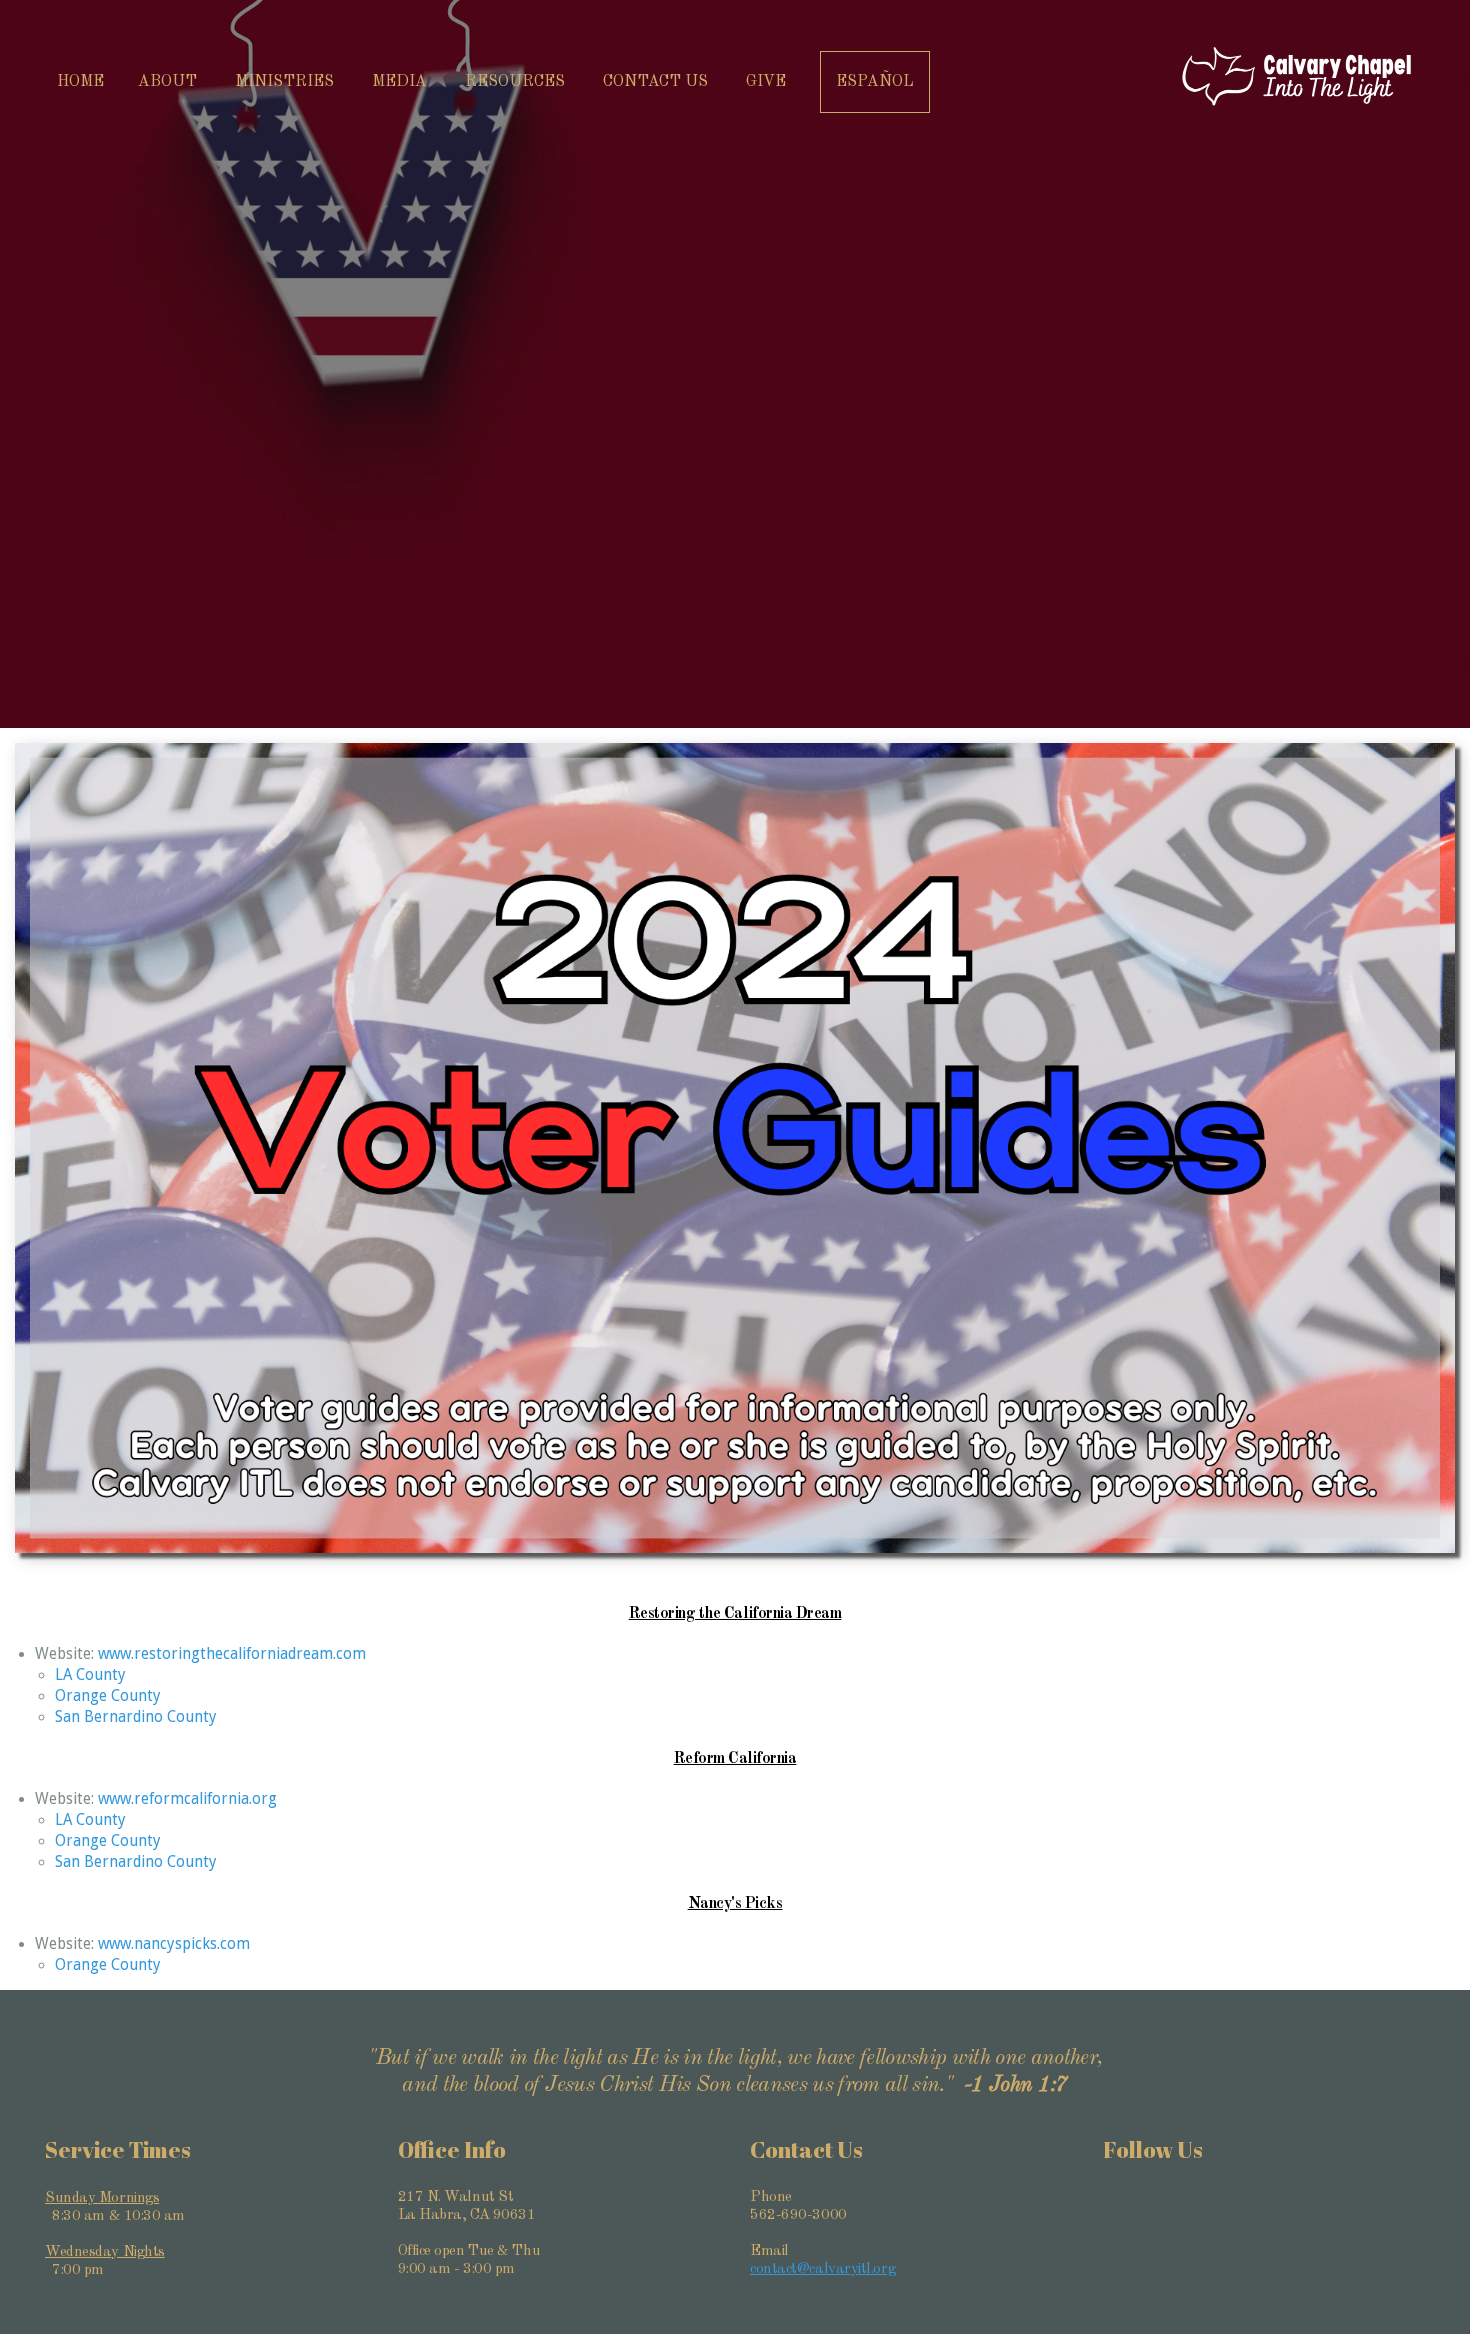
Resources (517, 82)
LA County (90, 1675)
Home (80, 82)
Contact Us (657, 82)
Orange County (108, 1696)
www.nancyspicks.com (174, 1944)
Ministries (286, 82)
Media (401, 82)
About (169, 82)
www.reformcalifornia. (175, 1799)
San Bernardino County (136, 1717)
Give (766, 82)
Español (875, 82)
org (264, 1799)
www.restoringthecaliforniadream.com (232, 1654)
